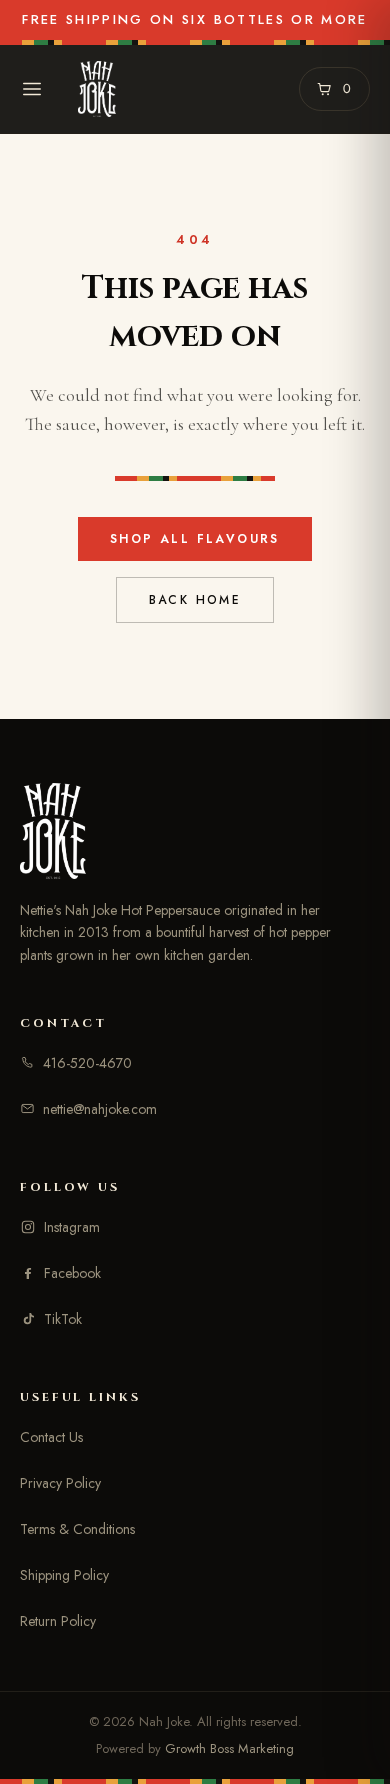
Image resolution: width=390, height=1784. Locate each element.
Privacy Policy (60, 1483)
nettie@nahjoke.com (100, 1109)
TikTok (63, 1319)
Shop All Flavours (195, 539)
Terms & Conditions (77, 1529)
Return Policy (58, 1621)
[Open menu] (32, 89)
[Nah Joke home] (97, 89)
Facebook (72, 1273)
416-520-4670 (87, 1063)
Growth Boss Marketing (229, 1748)
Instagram (72, 1227)
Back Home (195, 600)
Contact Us (51, 1437)
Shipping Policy (64, 1575)
